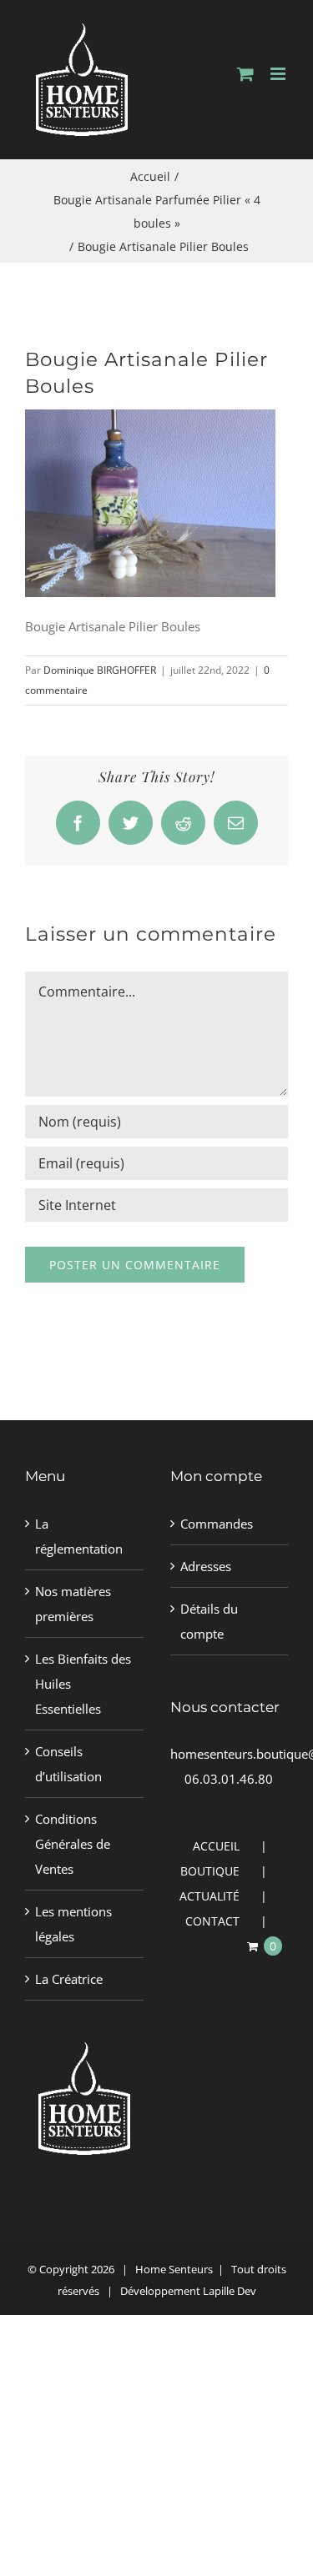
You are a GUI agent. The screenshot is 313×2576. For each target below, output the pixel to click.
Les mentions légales (73, 1924)
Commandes (217, 1524)
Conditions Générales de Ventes (73, 1844)
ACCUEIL (216, 1846)
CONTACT (212, 1921)
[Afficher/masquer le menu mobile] (279, 74)
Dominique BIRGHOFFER (100, 670)
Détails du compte (209, 1621)
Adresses (206, 1566)
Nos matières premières (73, 1604)
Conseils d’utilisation (68, 1764)
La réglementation (79, 1536)
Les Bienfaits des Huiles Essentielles (83, 1684)
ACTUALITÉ (210, 1896)
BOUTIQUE (210, 1871)
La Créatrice (69, 1979)
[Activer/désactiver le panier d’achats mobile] (245, 74)
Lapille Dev (230, 2291)
